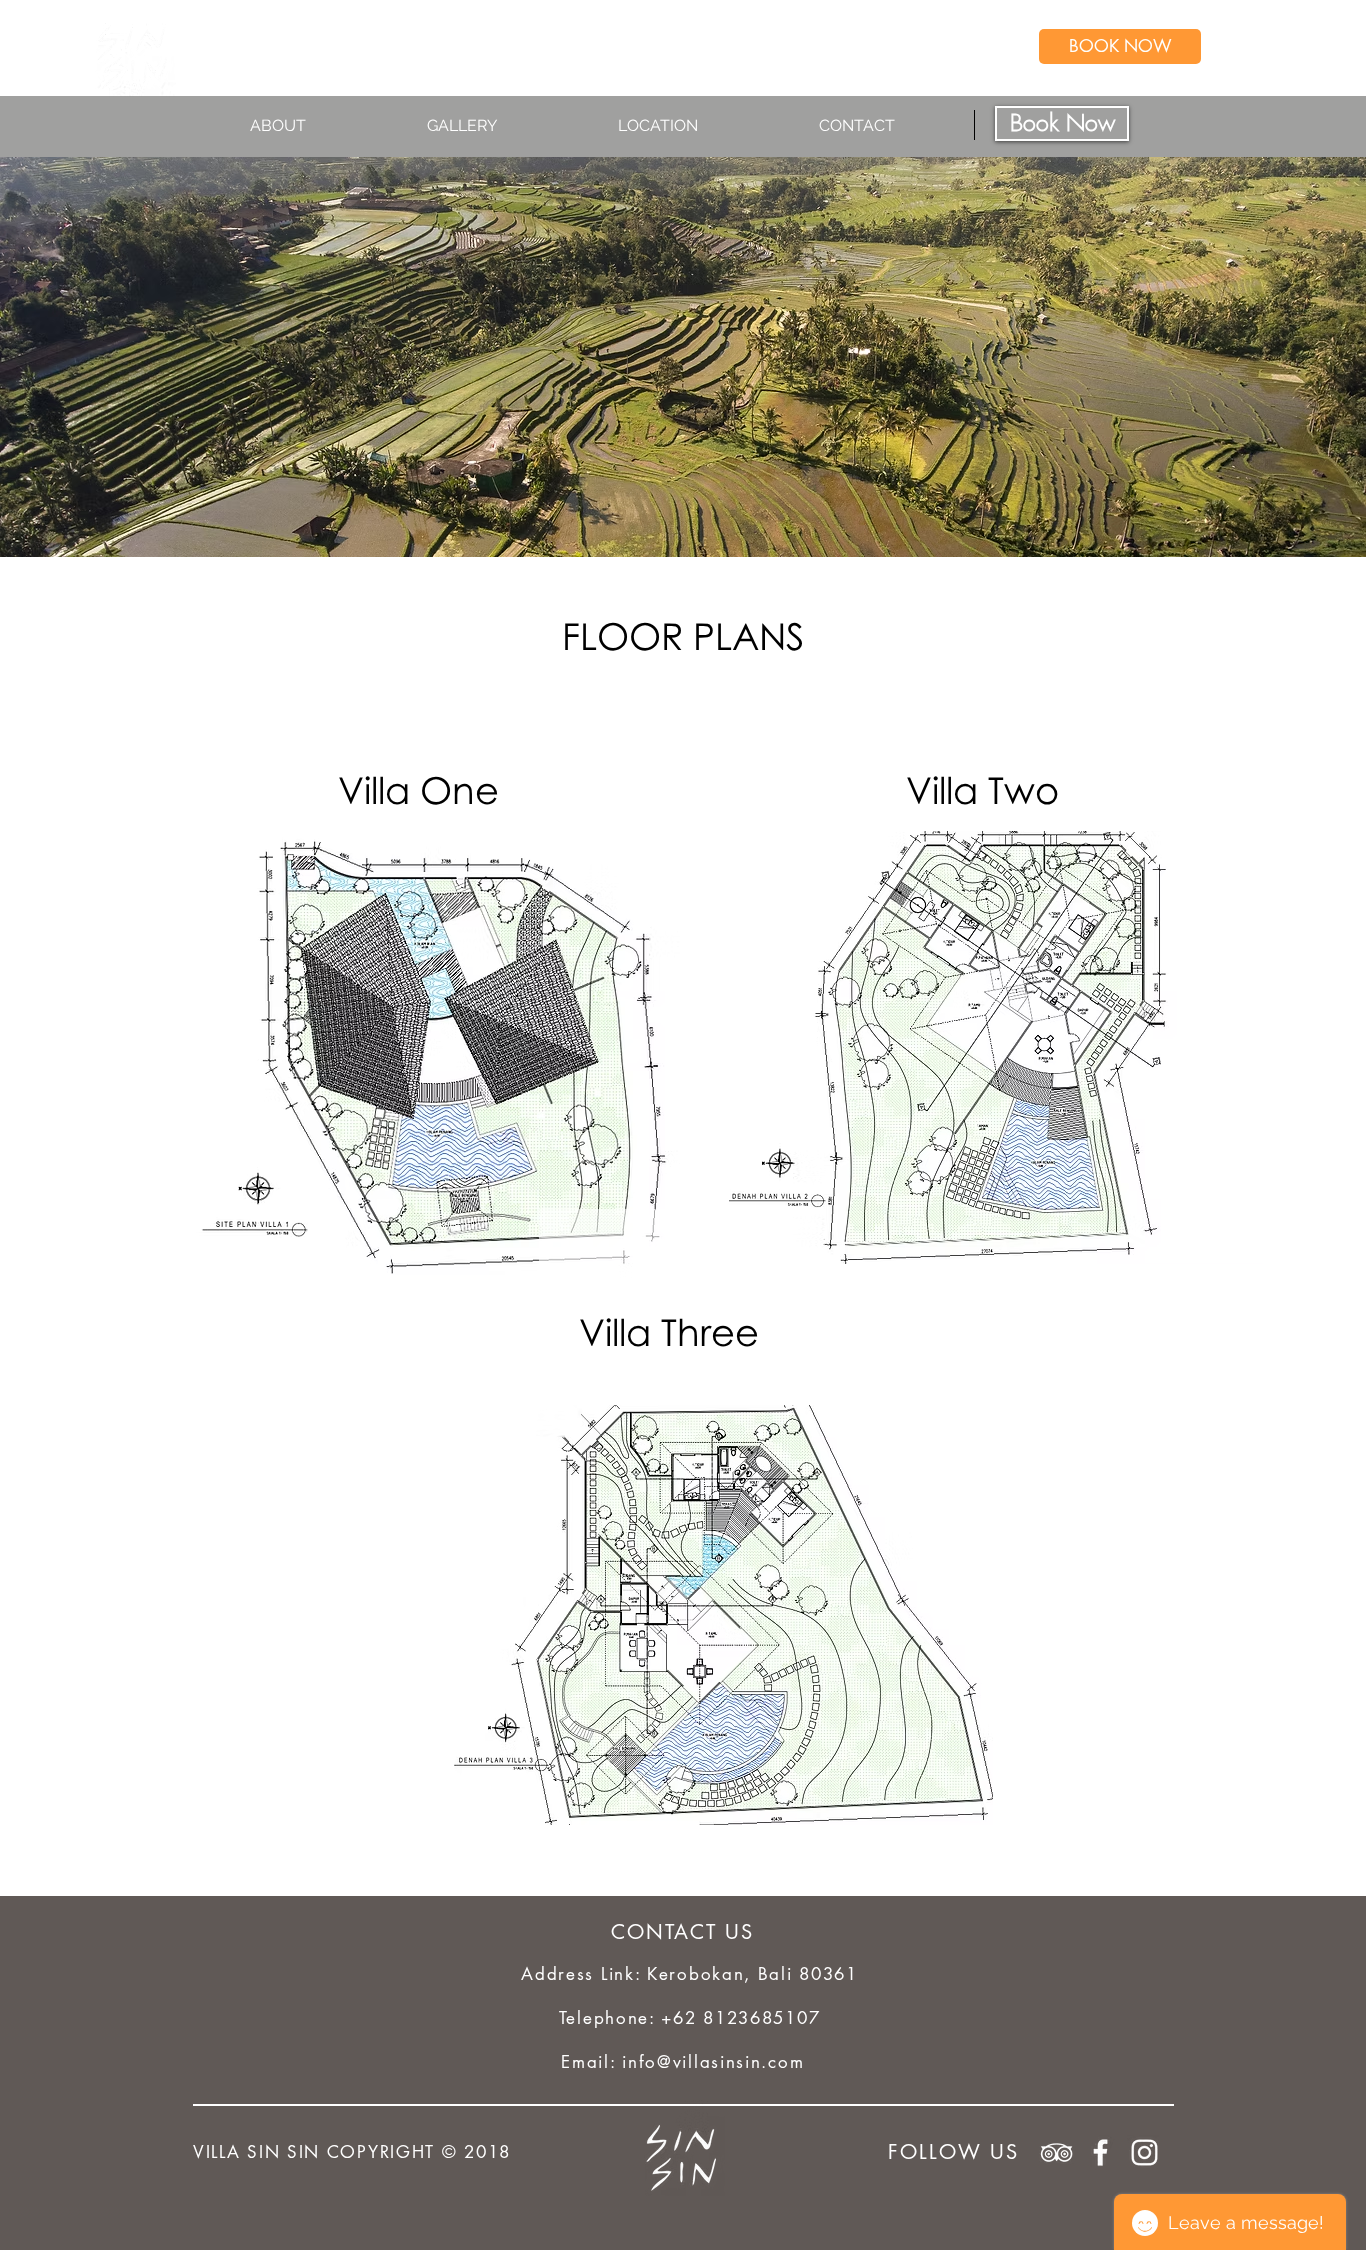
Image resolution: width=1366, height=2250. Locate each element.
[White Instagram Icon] (1144, 2152)
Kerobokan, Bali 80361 (752, 1974)
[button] (323, 126)
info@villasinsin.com (713, 2062)
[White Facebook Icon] (1100, 2152)
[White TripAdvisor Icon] (1056, 2152)
